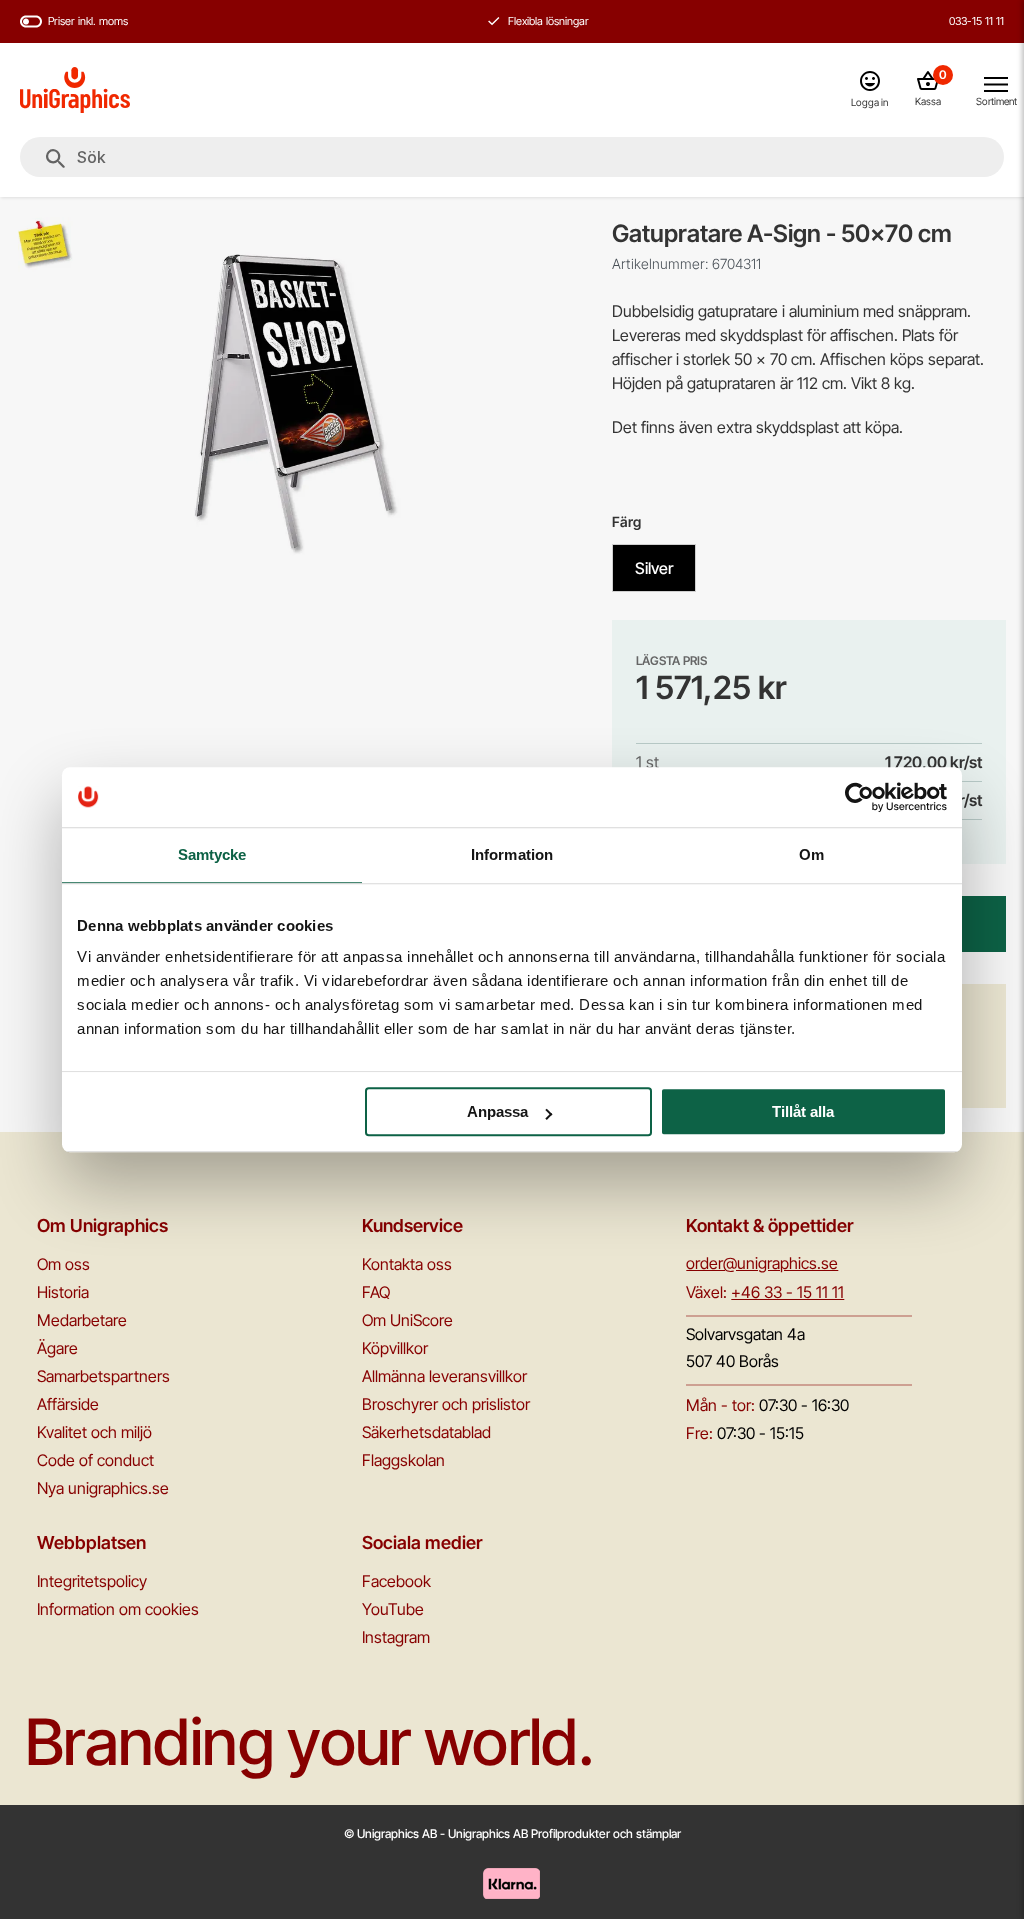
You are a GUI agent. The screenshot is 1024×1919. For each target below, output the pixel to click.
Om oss (63, 1264)
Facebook (396, 1581)
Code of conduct (95, 1460)
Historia (63, 1292)
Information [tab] (512, 854)
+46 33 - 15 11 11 (787, 1292)
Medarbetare (82, 1320)
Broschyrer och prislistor (446, 1404)
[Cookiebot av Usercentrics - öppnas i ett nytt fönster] (859, 797)
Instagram (396, 1637)
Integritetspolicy (92, 1581)
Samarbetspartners (103, 1376)
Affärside (68, 1404)
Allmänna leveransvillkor (444, 1376)
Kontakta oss (407, 1264)
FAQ (376, 1292)
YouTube (393, 1609)
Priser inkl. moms (88, 21)
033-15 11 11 (976, 21)
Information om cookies (118, 1609)
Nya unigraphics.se (103, 1488)
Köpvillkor (395, 1348)
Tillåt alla (803, 1111)
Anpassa (497, 1111)
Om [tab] (811, 854)
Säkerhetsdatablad (426, 1432)
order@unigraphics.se (762, 1263)
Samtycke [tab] (212, 854)
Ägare (57, 1348)
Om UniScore (407, 1320)
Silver (654, 568)
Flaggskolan (403, 1460)
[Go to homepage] (75, 90)
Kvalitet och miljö (94, 1432)
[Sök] (56, 159)
